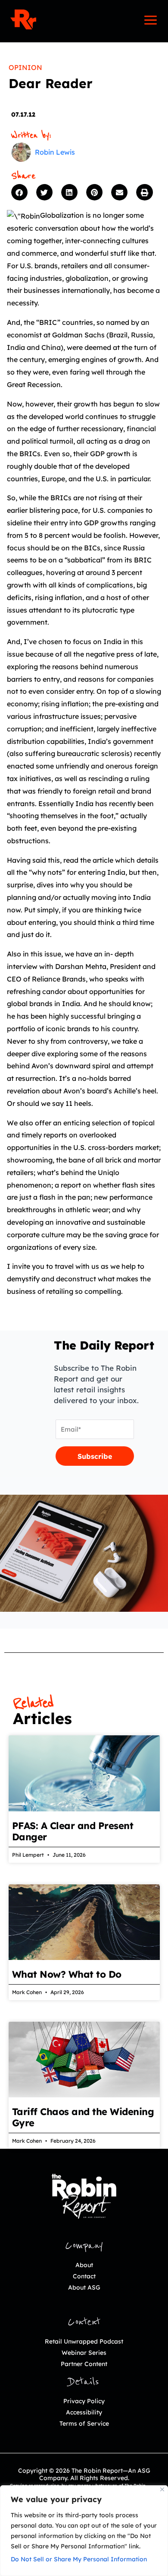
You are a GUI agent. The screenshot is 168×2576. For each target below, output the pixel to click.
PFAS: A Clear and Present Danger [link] (73, 1831)
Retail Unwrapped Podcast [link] (84, 2341)
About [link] (84, 2265)
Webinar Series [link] (84, 2353)
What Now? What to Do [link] (67, 1974)
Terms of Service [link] (84, 2424)
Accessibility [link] (84, 2412)
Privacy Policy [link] (84, 2401)
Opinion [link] (25, 67)
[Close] (162, 2489)
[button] (22, 192)
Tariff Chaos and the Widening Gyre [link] (83, 2117)
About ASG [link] (84, 2287)
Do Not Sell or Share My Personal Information (79, 2559)
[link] (23, 19)
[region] (84, 2531)
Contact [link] (84, 2276)
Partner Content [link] (84, 2364)
